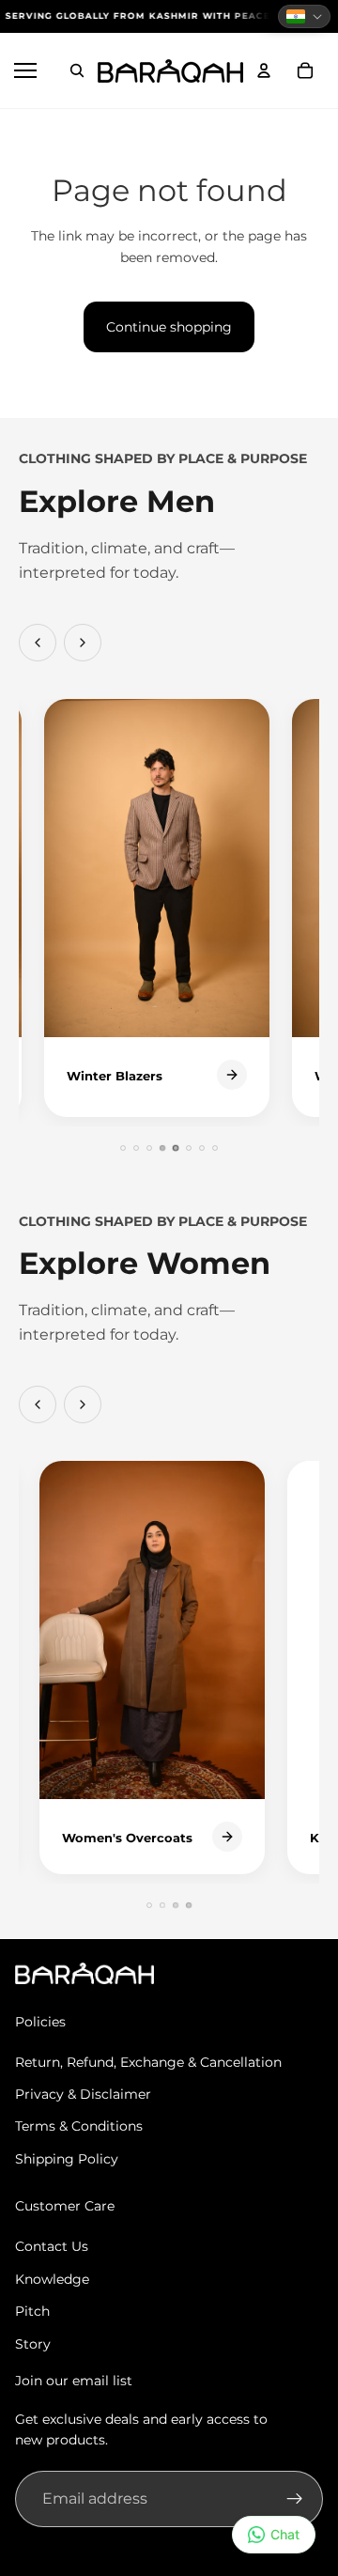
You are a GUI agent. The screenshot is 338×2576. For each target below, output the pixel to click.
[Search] (77, 70)
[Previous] (38, 643)
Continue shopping (169, 327)
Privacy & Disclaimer (83, 2094)
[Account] (264, 70)
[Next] (83, 643)
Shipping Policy (67, 2159)
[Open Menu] (28, 70)
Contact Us (52, 2246)
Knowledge (52, 2279)
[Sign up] (295, 2499)
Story (33, 2344)
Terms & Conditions (79, 2126)
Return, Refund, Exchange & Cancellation (148, 2062)
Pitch (32, 2311)
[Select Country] (304, 16)
